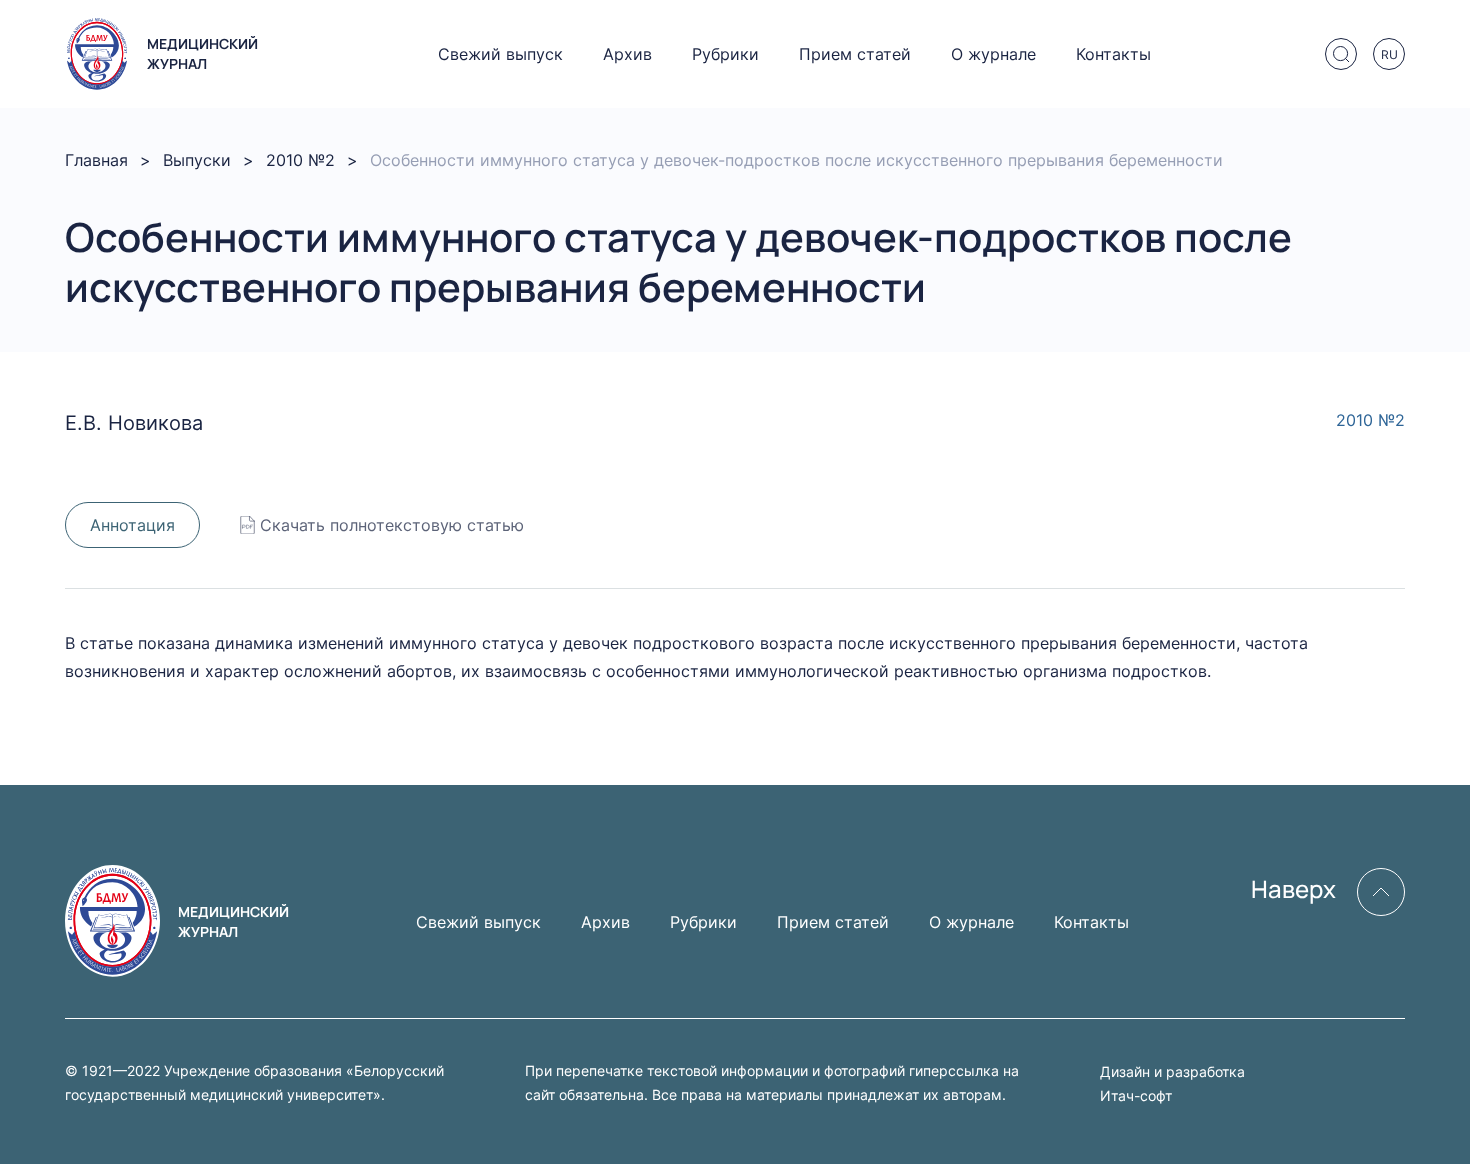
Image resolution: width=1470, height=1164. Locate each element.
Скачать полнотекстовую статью (392, 525)
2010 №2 (300, 160)
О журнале (993, 54)
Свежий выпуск (500, 54)
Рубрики (725, 54)
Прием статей (855, 54)
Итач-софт (1136, 1095)
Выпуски (197, 160)
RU (1389, 54)
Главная (96, 160)
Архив (627, 54)
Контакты (1113, 54)
